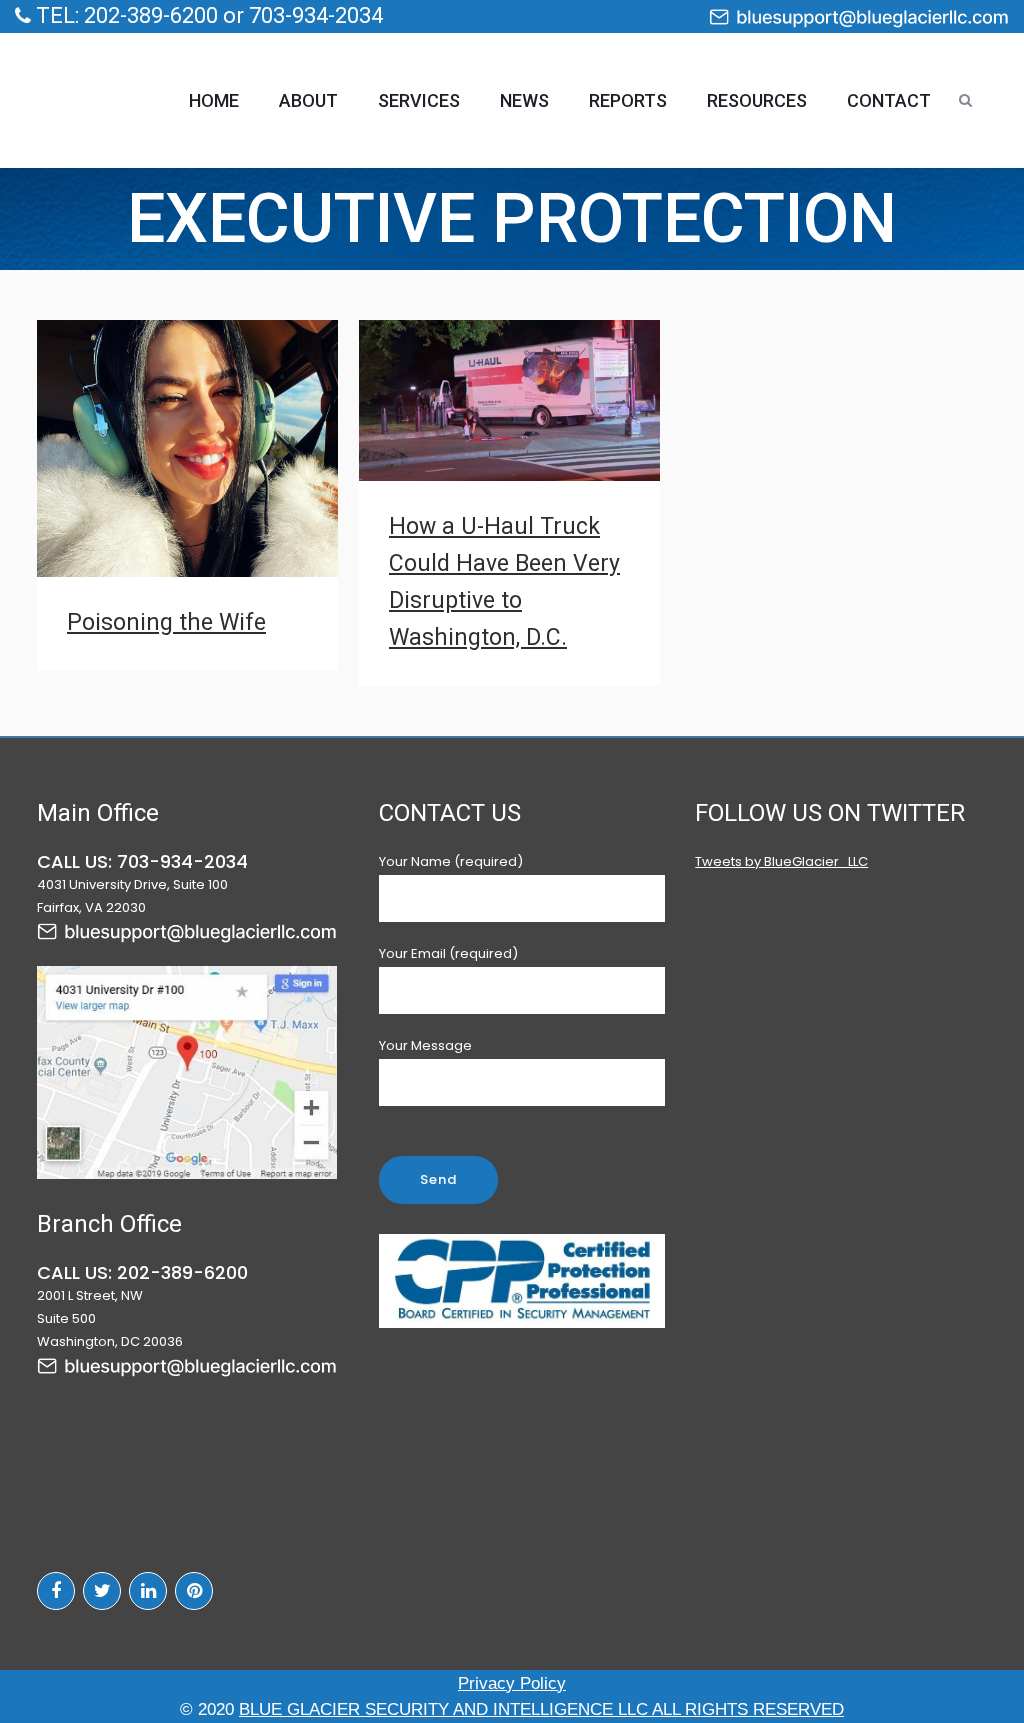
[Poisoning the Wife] (187, 448)
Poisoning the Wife (166, 622)
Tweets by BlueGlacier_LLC (781, 861)
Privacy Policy (512, 1683)
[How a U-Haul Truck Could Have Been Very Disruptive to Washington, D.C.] (509, 400)
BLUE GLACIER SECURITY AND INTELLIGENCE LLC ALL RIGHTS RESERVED (541, 1709)
